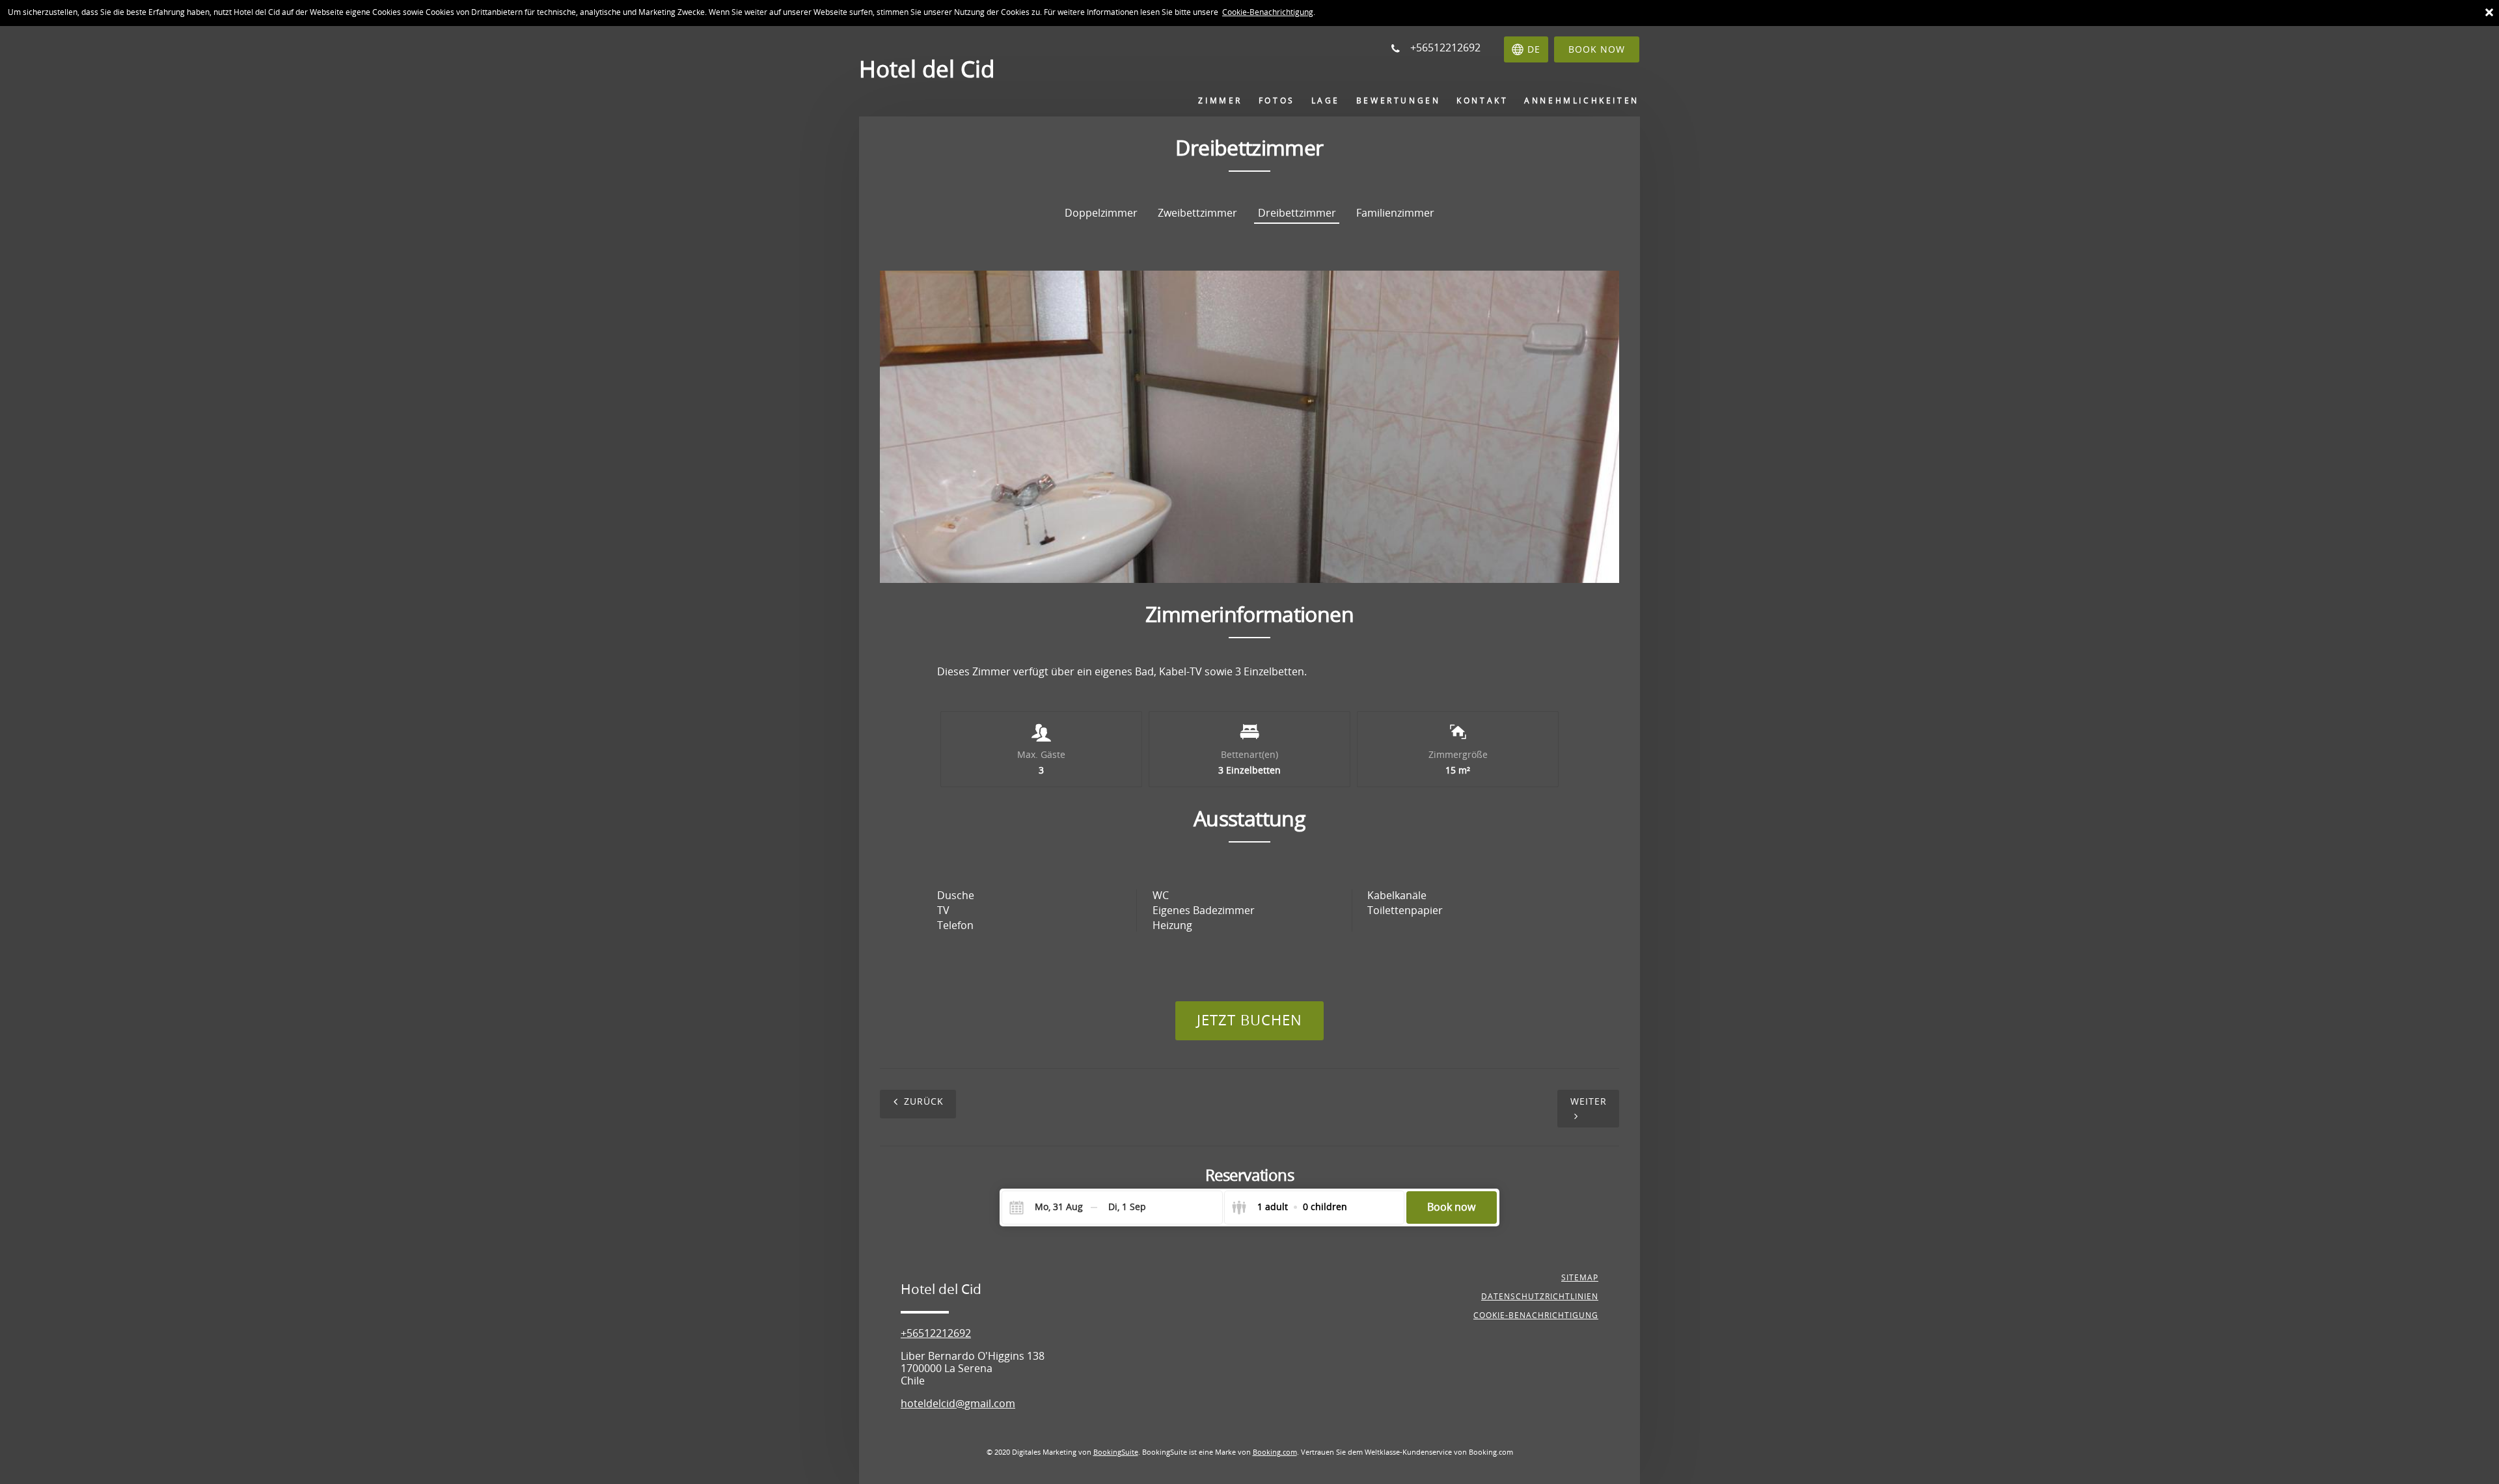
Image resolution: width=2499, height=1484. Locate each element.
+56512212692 (936, 1333)
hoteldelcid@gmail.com (958, 1404)
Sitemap (1580, 1278)
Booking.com (1275, 1452)
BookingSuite (1116, 1452)
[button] (1237, 561)
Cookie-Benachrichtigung (1268, 12)
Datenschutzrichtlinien (1540, 1297)
